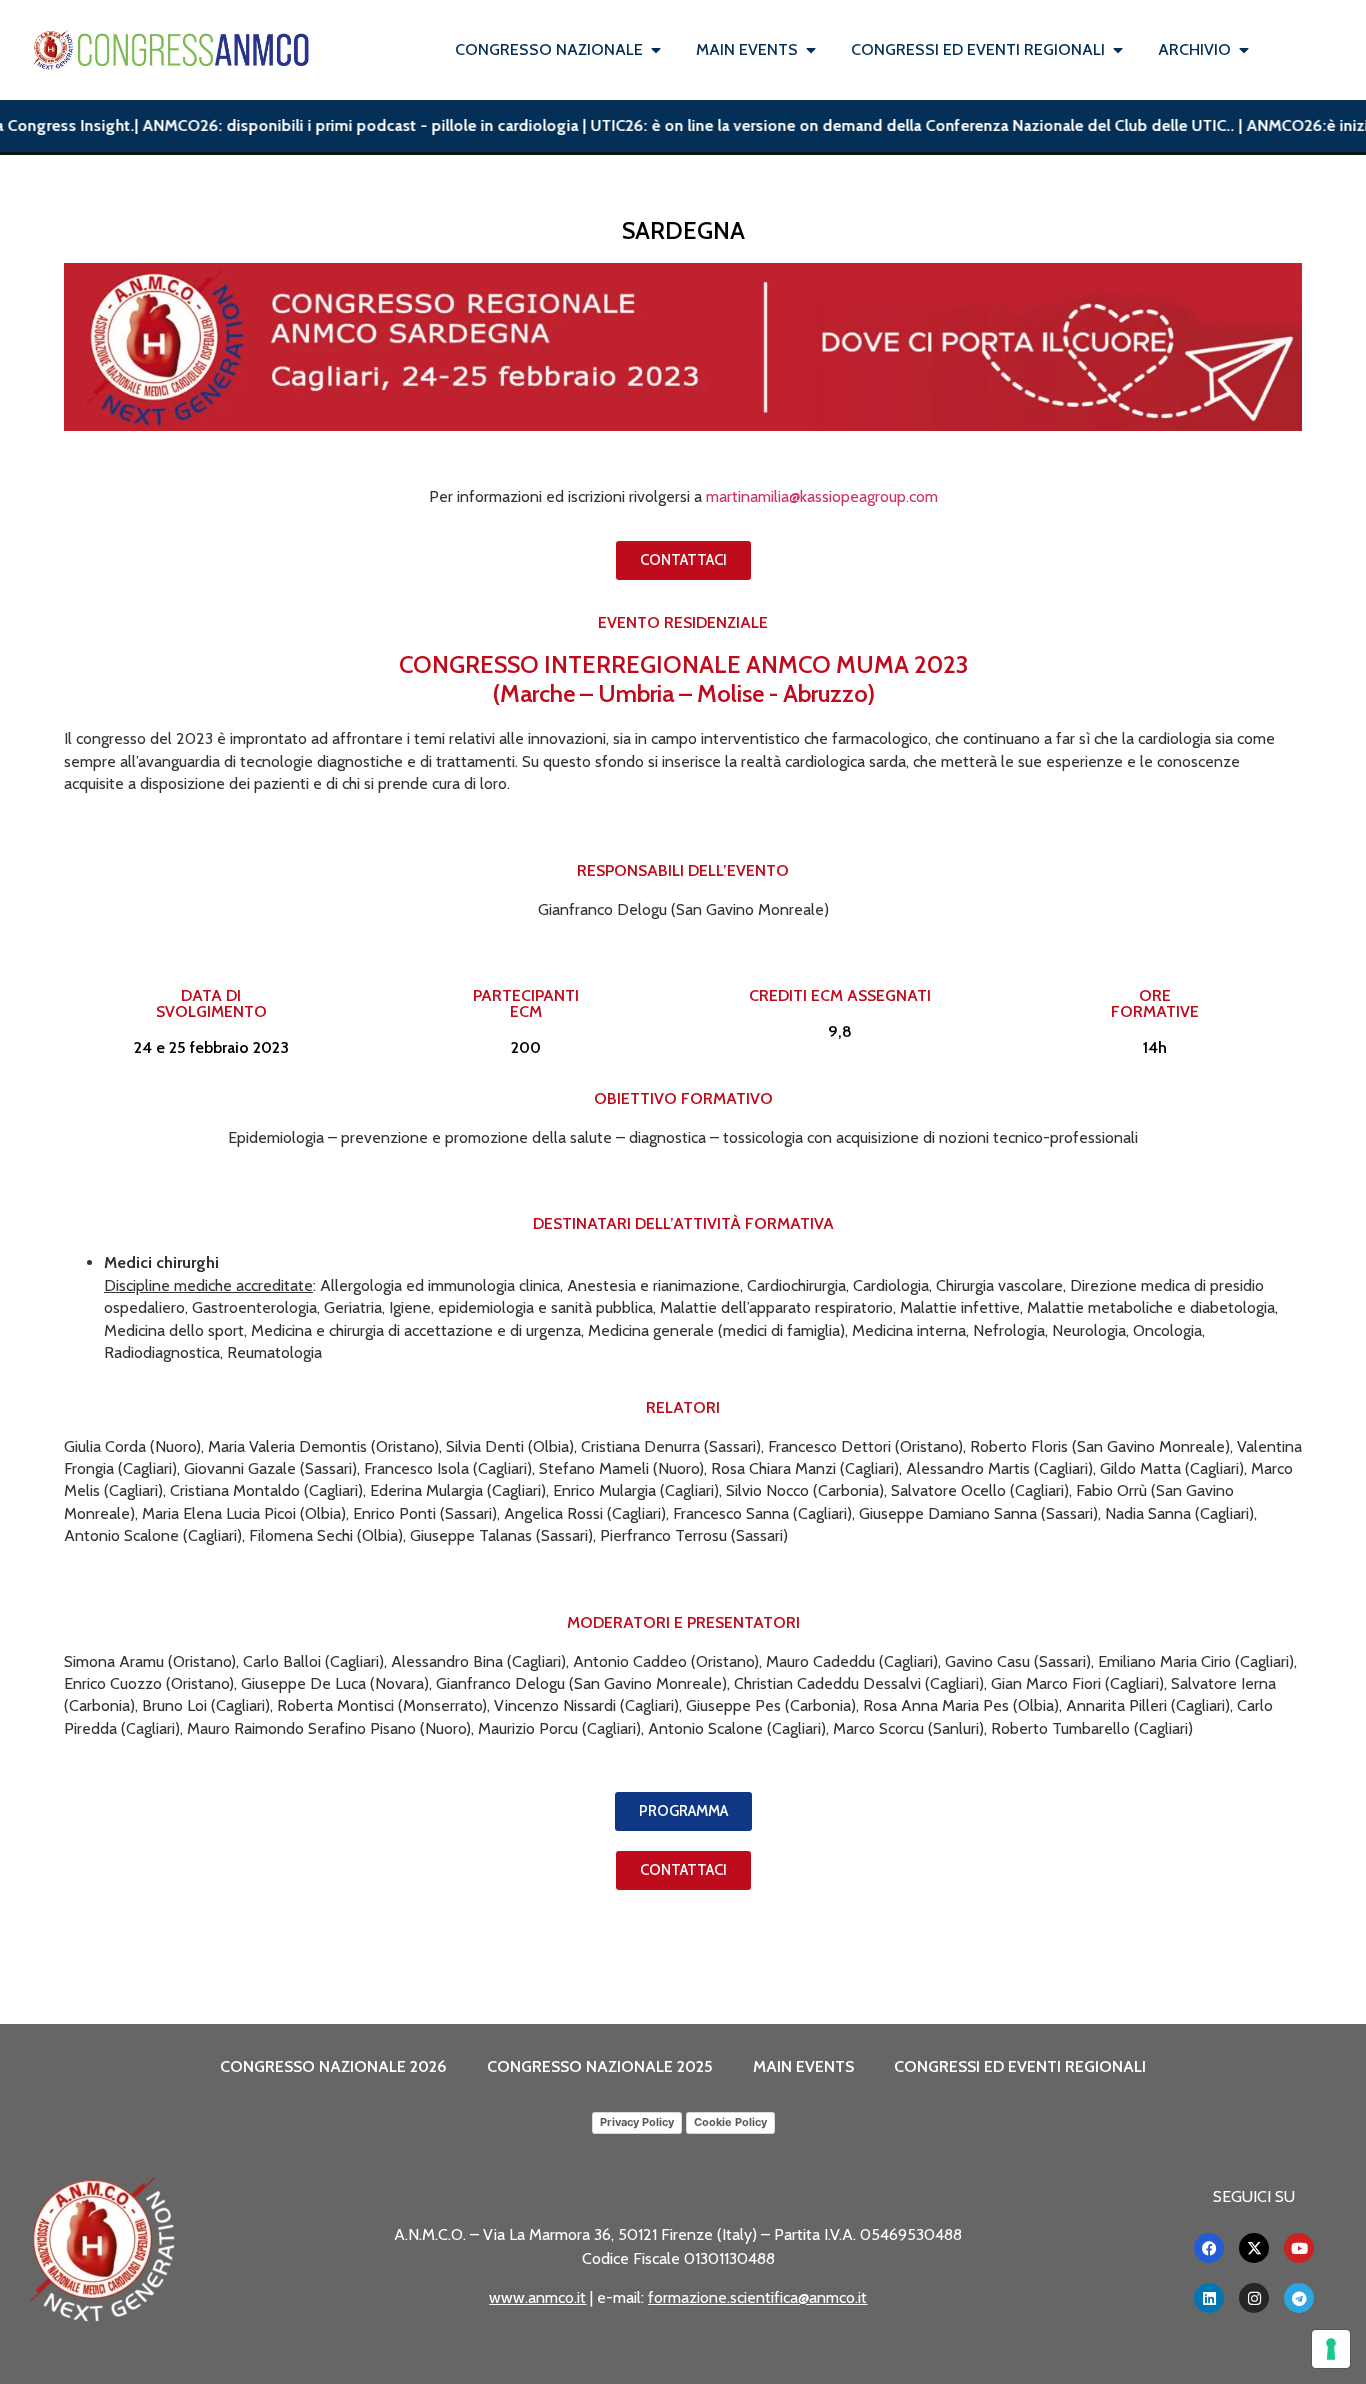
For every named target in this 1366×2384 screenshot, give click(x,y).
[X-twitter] (1254, 2248)
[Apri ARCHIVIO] (1244, 50)
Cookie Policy (730, 2122)
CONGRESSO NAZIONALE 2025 (600, 2066)
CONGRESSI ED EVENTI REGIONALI (1020, 2066)
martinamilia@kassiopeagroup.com (822, 496)
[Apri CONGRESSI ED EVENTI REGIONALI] (1118, 50)
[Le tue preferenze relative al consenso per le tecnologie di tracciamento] (1331, 2349)
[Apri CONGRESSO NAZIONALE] (656, 50)
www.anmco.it (537, 2297)
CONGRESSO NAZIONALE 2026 (333, 2066)
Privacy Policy (637, 2122)
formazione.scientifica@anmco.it (757, 2297)
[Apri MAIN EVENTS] (811, 50)
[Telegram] (1299, 2298)
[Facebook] (1209, 2248)
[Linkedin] (1209, 2298)
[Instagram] (1254, 2298)
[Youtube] (1299, 2248)
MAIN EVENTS (803, 2066)
